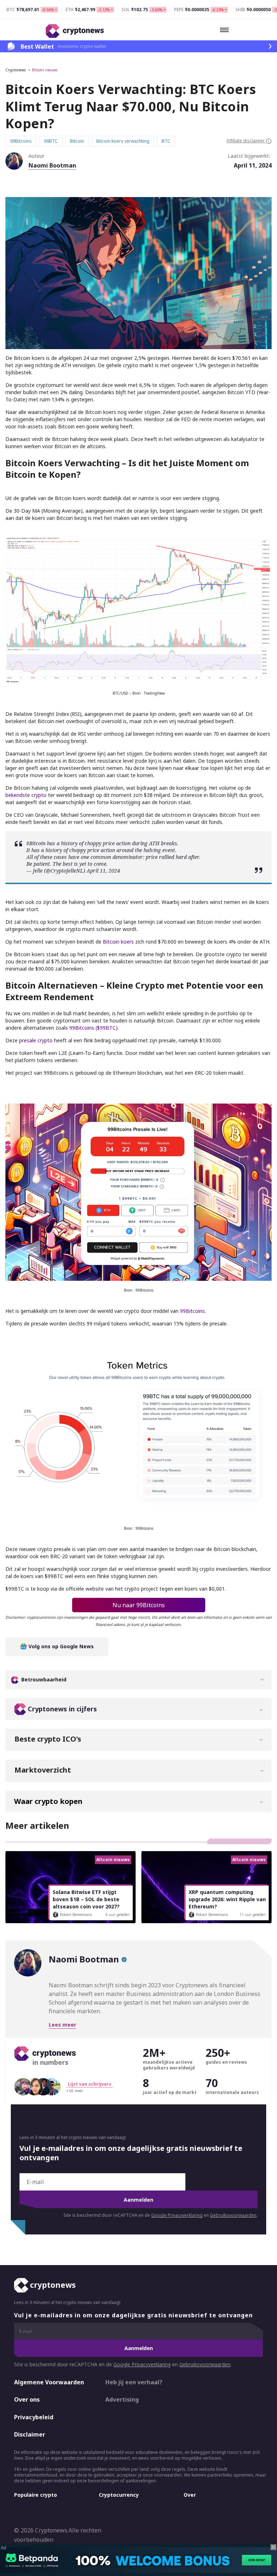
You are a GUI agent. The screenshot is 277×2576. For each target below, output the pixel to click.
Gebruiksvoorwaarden (233, 2215)
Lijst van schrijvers (90, 2084)
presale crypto (36, 1040)
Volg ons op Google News (60, 1646)
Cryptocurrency (119, 2495)
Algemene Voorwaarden (49, 2382)
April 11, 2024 (103, 871)
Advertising (122, 2399)
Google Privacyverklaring (177, 2215)
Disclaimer (30, 2434)
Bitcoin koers (118, 942)
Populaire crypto (36, 2495)
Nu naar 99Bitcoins (139, 1605)
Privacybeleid (34, 2417)
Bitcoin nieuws (45, 70)
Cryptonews (16, 70)
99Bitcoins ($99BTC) (93, 1028)
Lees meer (62, 2025)
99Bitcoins (192, 1311)
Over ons (27, 2399)
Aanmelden (138, 2200)
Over (190, 2495)
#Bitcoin (36, 843)
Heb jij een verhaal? (134, 2382)
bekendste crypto (26, 795)
